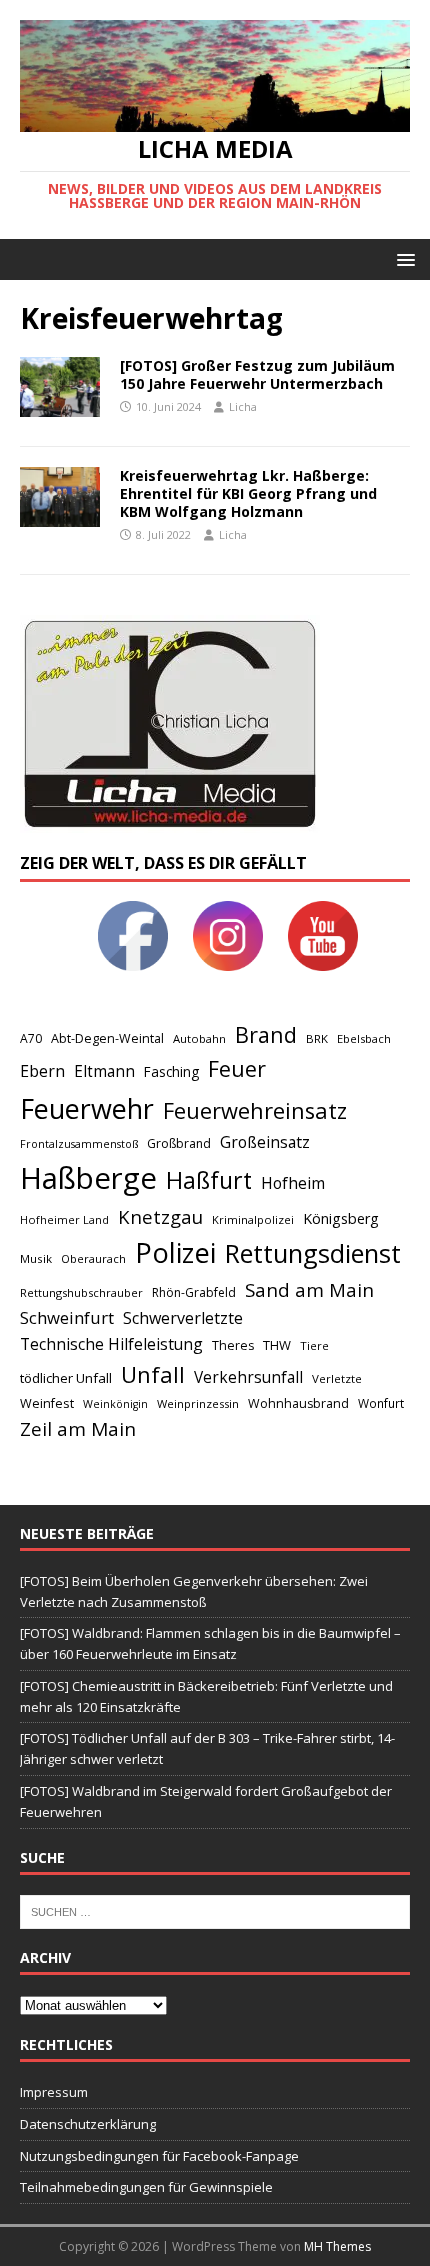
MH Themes (337, 2246)
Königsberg (341, 1218)
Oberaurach (93, 1258)
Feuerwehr (87, 1108)
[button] (402, 258)
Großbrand (179, 1143)
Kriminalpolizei (253, 1219)
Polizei (175, 1252)
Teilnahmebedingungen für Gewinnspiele (146, 2187)
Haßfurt (209, 1180)
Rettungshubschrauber (81, 1292)
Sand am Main (309, 1289)
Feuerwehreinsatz (255, 1110)
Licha (243, 406)
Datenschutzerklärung (88, 2124)
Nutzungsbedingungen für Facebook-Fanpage (159, 2156)
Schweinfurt (67, 1317)
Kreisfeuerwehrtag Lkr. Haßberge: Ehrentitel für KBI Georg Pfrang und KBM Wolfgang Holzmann (248, 493)
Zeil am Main (78, 1429)
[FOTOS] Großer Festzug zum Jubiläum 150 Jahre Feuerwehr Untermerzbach (257, 374)
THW (277, 1345)
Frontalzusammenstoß (79, 1143)
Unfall (153, 1374)
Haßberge (88, 1178)
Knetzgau (160, 1216)
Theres (233, 1345)
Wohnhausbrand (298, 1403)
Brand (266, 1034)
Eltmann (104, 1071)
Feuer (237, 1068)
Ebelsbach (364, 1038)
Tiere (314, 1345)
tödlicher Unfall (66, 1378)
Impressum (54, 2092)
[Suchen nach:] (215, 1910)
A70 (31, 1038)
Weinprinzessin (198, 1403)
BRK (317, 1038)
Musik (36, 1258)
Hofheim (293, 1183)
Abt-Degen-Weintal (107, 1038)
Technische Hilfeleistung (111, 1344)
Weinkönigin (115, 1404)
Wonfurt (381, 1403)
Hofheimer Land (64, 1219)
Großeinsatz (265, 1142)
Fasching (171, 1071)
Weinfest (47, 1403)
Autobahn (199, 1038)
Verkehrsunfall (248, 1377)
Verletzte (337, 1378)
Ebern (42, 1071)
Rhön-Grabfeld (194, 1292)
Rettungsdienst (313, 1253)
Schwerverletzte (183, 1318)
